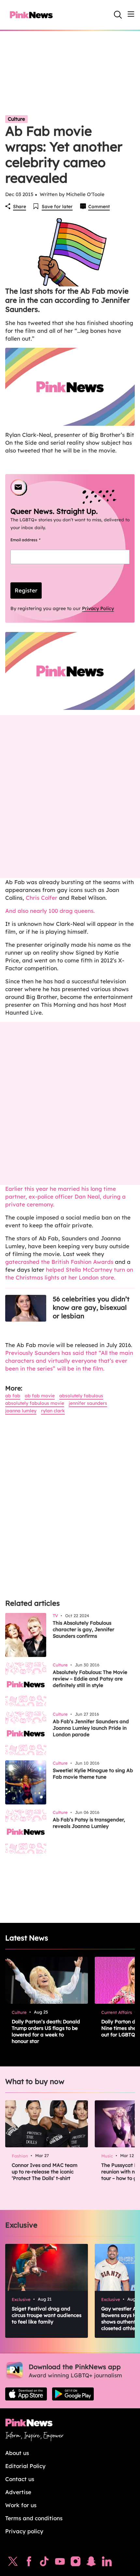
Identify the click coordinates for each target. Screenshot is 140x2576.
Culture (16, 119)
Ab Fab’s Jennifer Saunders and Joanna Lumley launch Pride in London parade (91, 1728)
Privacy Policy (98, 608)
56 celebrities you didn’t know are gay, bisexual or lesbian (91, 1307)
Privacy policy (24, 2531)
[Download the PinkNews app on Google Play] (73, 2394)
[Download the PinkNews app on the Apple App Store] (26, 2394)
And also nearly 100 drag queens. (50, 911)
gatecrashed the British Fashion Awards (59, 1262)
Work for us (21, 2505)
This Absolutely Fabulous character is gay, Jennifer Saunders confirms (84, 1629)
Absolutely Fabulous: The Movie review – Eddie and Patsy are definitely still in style (90, 1679)
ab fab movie (40, 1396)
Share (20, 207)
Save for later (57, 207)
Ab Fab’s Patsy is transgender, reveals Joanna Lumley (89, 1823)
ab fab (13, 1396)
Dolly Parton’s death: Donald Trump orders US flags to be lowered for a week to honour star (46, 2031)
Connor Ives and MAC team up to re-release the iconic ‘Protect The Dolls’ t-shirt (45, 2172)
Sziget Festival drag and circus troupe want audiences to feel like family (47, 2315)
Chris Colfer (41, 898)
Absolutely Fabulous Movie (35, 1403)
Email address (33, 540)
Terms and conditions (34, 2518)
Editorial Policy (25, 2466)
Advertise (18, 2492)
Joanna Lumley (21, 1411)
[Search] (118, 15)
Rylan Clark (53, 1411)
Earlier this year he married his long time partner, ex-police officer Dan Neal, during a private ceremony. (65, 1196)
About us (17, 2453)
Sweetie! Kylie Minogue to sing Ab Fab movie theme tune (93, 1774)
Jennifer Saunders (88, 1403)
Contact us (20, 2479)
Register (26, 590)
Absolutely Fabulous (81, 1396)
